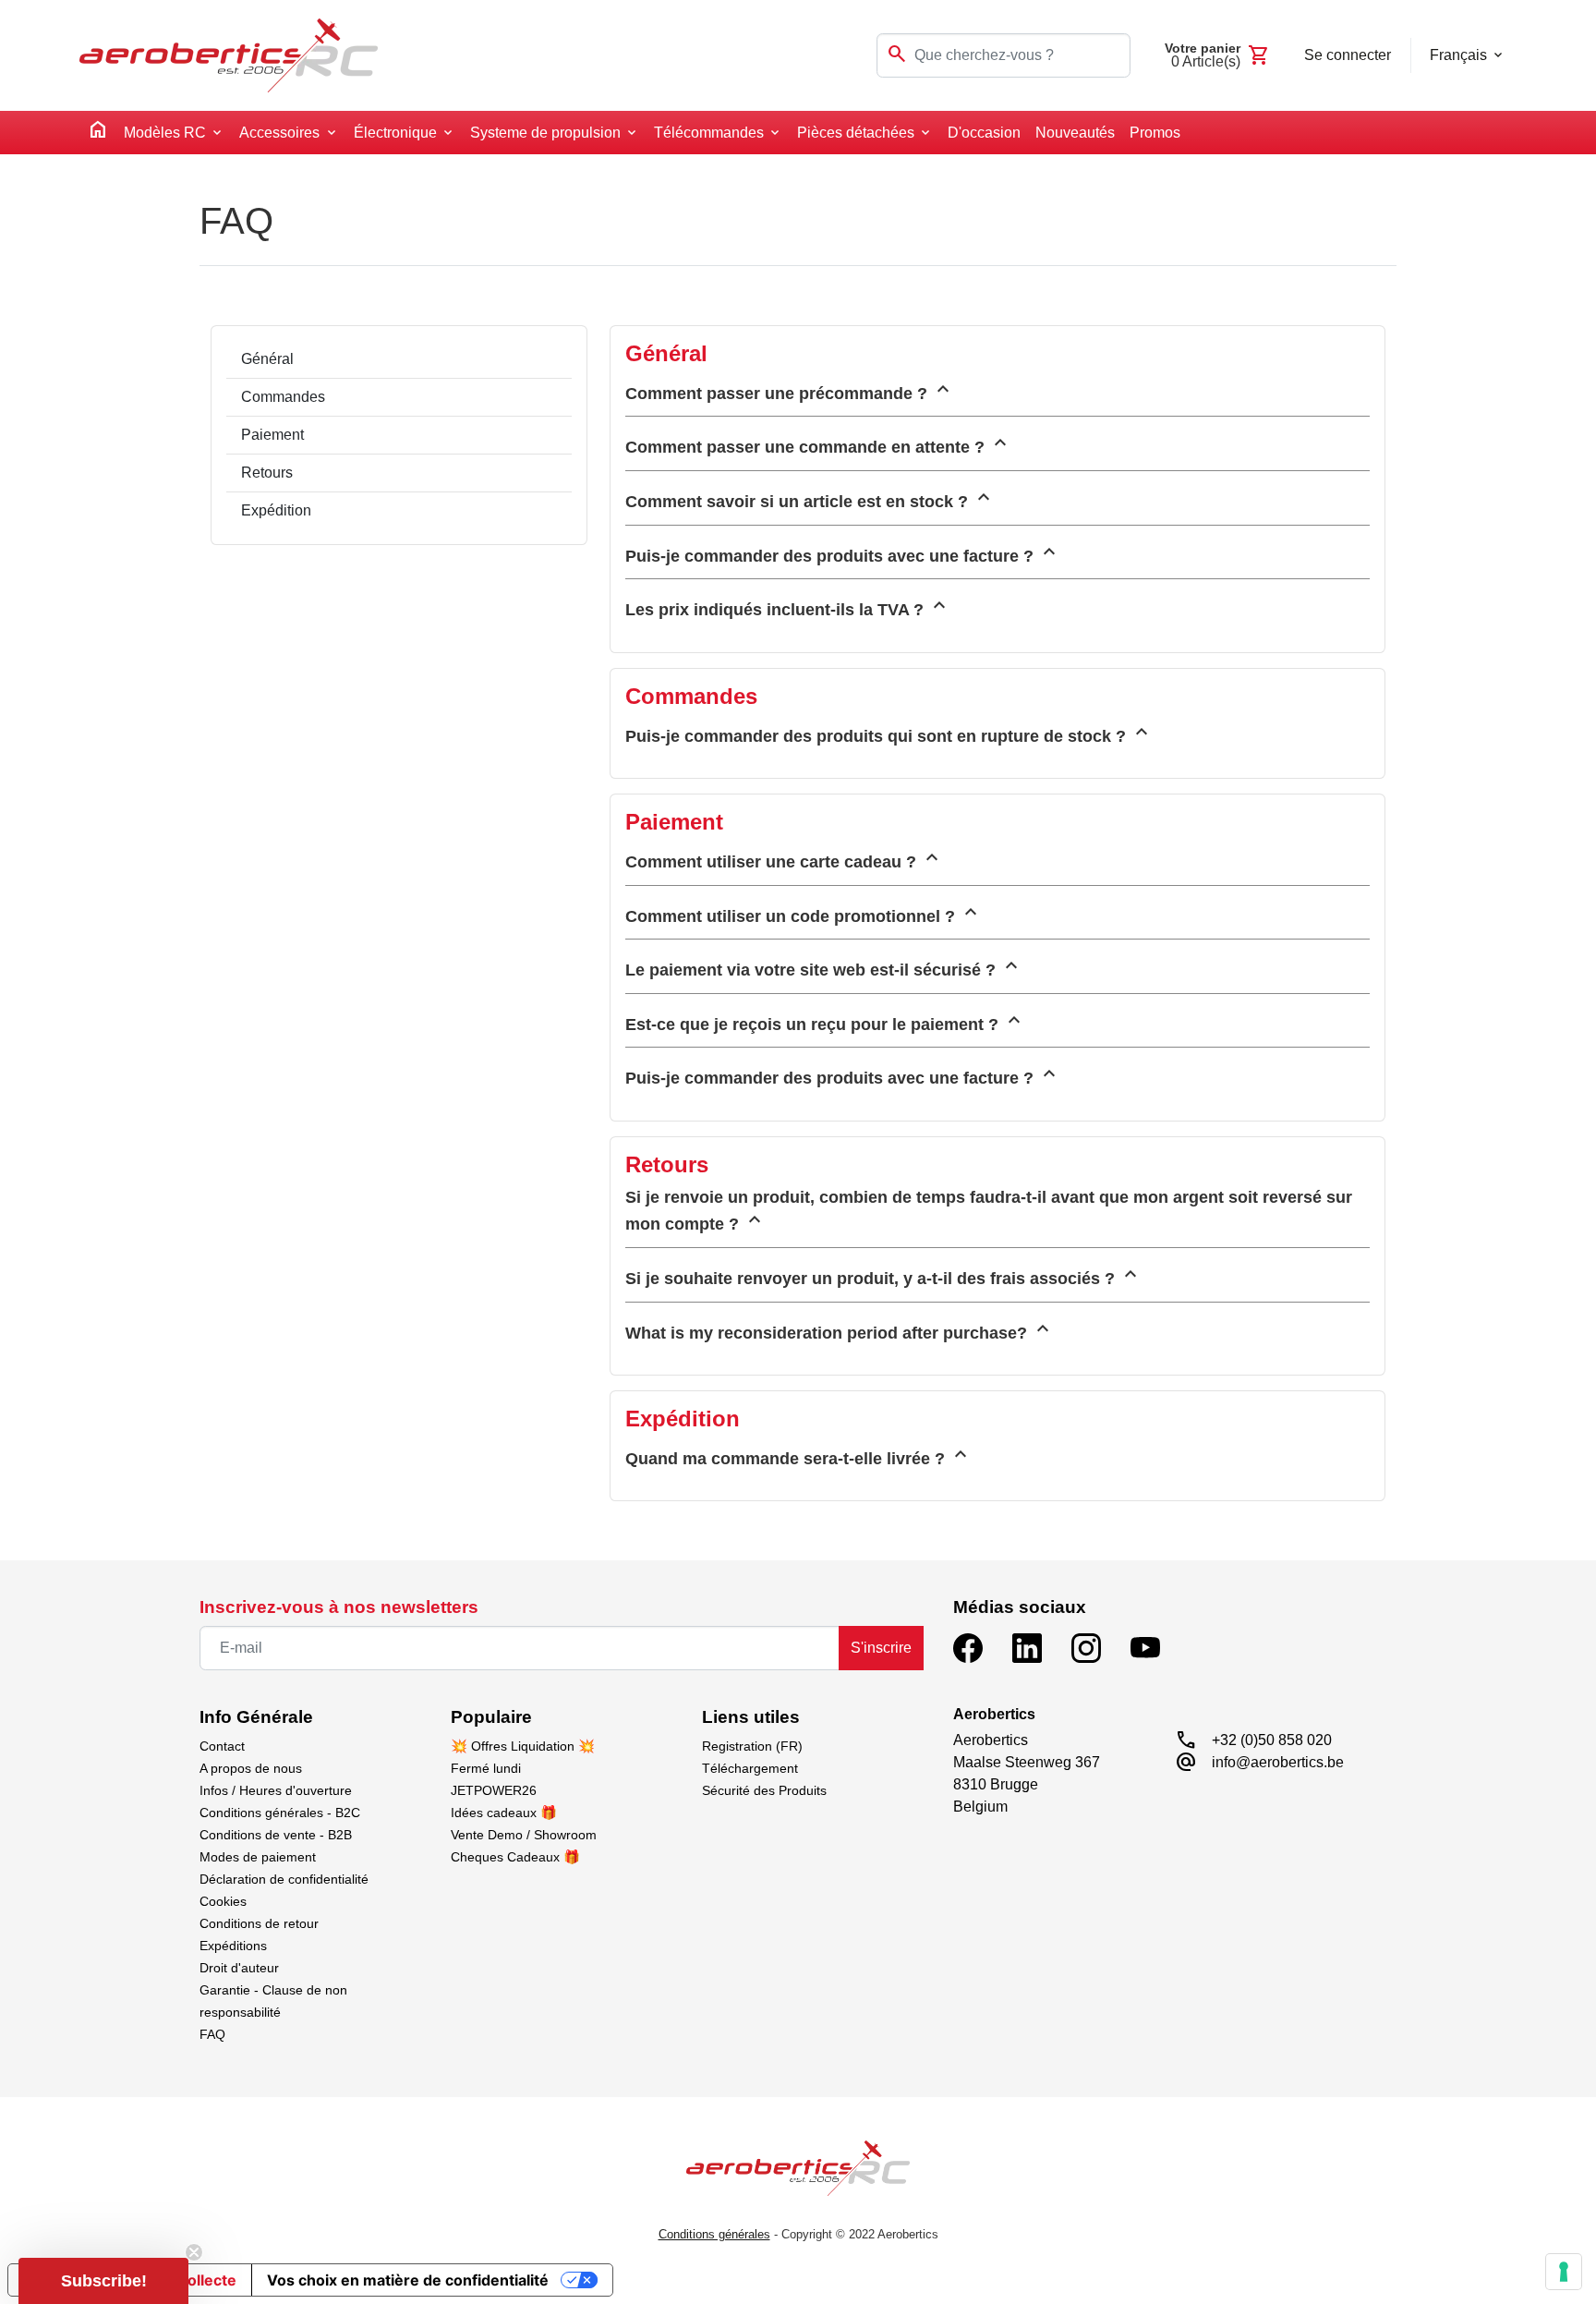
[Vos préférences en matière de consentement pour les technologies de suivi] (1564, 2272)
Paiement (272, 435)
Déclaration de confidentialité (284, 1879)
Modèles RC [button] (165, 133)
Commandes (283, 397)
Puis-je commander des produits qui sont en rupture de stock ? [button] (889, 733)
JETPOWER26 (494, 1790)
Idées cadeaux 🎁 (504, 1813)
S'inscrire (881, 1648)
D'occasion (984, 133)
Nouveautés (1075, 133)
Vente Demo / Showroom (524, 1835)
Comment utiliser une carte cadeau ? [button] (784, 858)
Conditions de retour (259, 1923)
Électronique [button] (395, 133)
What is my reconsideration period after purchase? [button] (840, 1329)
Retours (267, 473)
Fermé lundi (486, 1768)
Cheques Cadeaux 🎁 (515, 1857)
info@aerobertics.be (1278, 1762)
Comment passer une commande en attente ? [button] (818, 443)
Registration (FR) (752, 1746)
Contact (222, 1746)
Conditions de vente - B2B (276, 1835)
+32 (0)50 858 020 (1272, 1740)
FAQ (212, 2034)
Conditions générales (714, 2234)
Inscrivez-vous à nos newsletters (339, 1607)
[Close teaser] (194, 2252)
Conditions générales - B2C (280, 1813)
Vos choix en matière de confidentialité (408, 2280)
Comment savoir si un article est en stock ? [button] (810, 498)
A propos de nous (251, 1768)
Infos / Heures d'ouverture (276, 1790)
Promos (1155, 133)
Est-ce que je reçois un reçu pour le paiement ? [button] (825, 1021)
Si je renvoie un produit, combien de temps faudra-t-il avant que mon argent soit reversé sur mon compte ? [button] (989, 1211)
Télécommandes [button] (709, 133)
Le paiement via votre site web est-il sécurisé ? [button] (824, 966)
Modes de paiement (258, 1857)
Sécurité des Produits (764, 1790)
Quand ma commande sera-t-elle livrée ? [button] (798, 1455)
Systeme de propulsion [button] (545, 133)
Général (267, 359)
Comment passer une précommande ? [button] (790, 390)
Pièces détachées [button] (856, 133)
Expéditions (233, 1946)
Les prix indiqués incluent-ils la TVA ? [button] (788, 606)
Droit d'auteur (239, 1968)
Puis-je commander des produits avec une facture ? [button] (843, 552)
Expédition (276, 510)
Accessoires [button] (279, 133)
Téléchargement (750, 1768)
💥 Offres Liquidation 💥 (523, 1746)
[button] (103, 2281)
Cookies (223, 1901)
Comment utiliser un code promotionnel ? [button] (804, 913)
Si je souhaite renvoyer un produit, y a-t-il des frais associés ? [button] (883, 1275)
